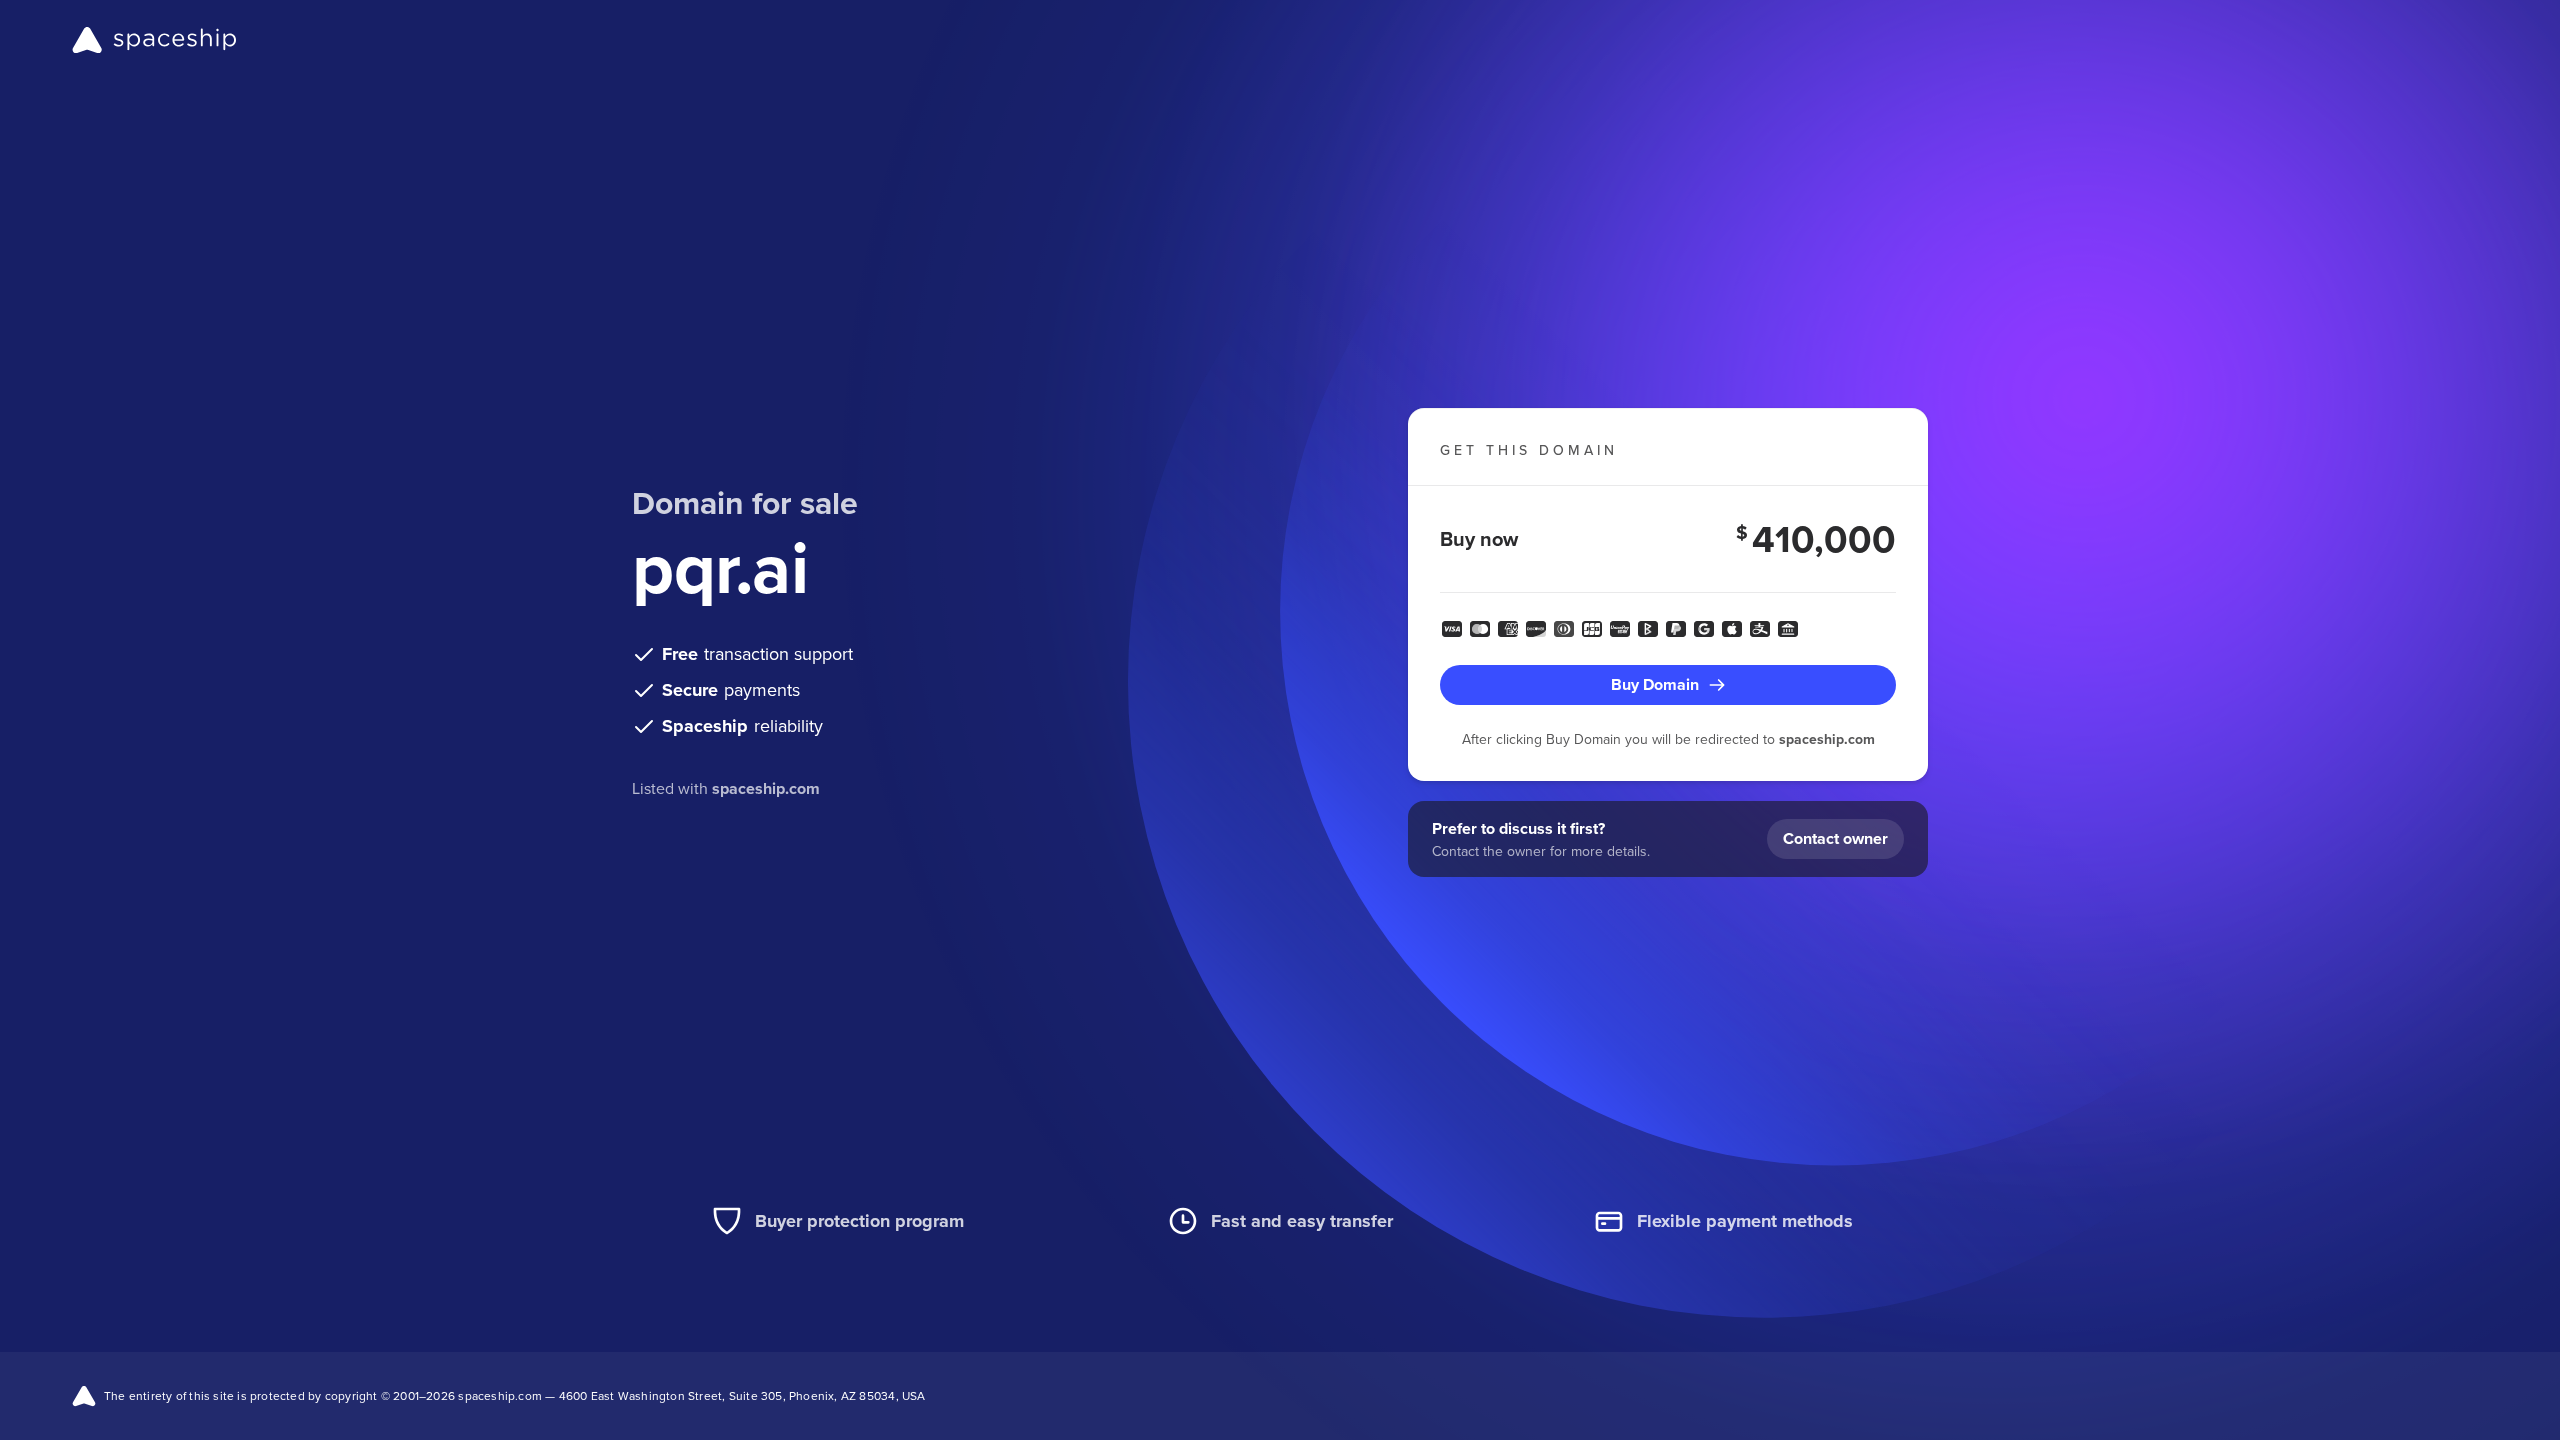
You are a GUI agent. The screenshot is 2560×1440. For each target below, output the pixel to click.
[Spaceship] (154, 40)
